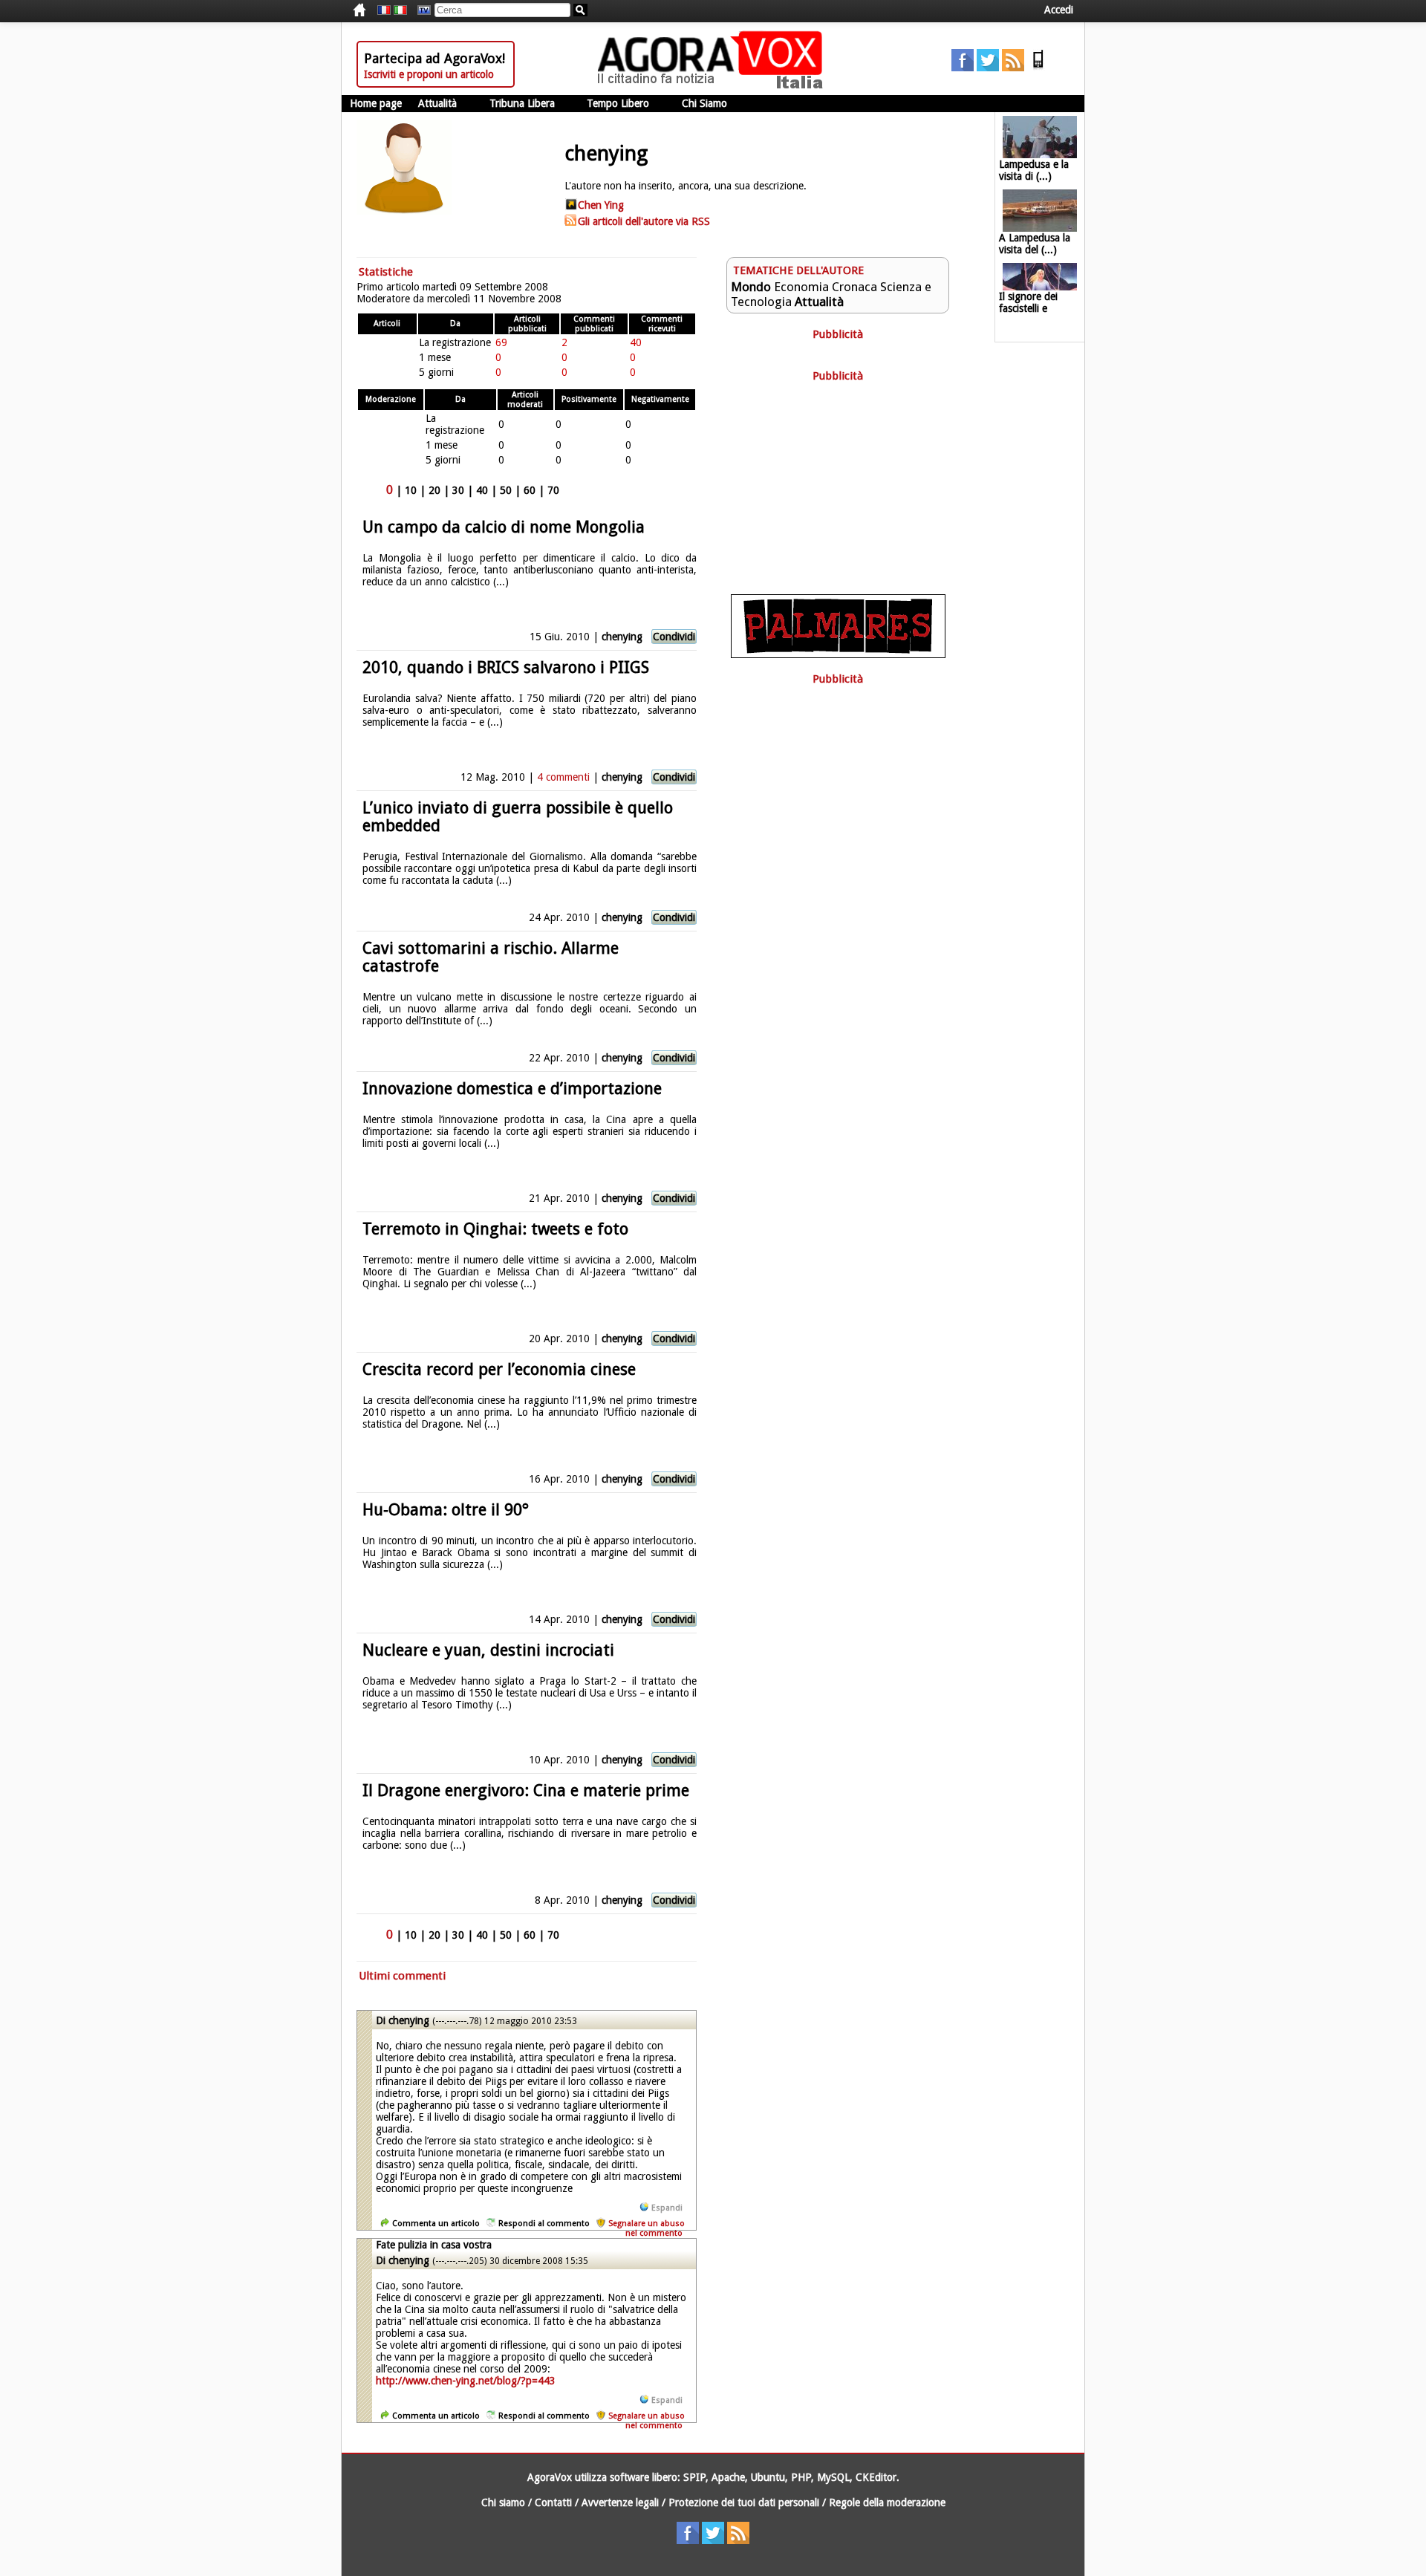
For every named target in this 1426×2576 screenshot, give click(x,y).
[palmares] (838, 654)
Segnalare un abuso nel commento (647, 2228)
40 (482, 490)
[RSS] (1013, 68)
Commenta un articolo (436, 2224)
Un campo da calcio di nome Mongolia (504, 527)
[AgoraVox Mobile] (1038, 68)
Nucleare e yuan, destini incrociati (488, 1650)
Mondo (751, 287)
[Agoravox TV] (420, 10)
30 (458, 490)
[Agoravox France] (384, 10)
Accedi (1059, 10)
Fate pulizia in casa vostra (434, 2245)
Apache (728, 2477)
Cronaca (854, 287)
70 (553, 490)
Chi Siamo (704, 103)
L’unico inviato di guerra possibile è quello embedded (518, 817)
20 (434, 490)
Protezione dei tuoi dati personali (744, 2502)
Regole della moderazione (887, 2502)
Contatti (553, 2502)
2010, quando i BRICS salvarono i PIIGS (506, 667)
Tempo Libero (618, 103)
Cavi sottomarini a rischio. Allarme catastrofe (491, 957)
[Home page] (714, 85)
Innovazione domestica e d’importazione (512, 1089)
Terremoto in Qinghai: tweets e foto (495, 1229)
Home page (376, 103)
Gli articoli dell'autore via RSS (644, 221)
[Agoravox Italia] (400, 10)
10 (411, 490)
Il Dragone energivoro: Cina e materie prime (526, 1790)
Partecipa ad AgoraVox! (434, 58)
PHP (801, 2477)
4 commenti (563, 777)
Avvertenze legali (620, 2502)
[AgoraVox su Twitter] (988, 68)
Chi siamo (503, 2502)
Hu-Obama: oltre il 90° (446, 1510)
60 (530, 490)
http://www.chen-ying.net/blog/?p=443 (466, 2381)
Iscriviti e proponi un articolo (429, 74)
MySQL (833, 2477)
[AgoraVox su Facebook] (963, 68)
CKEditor (876, 2477)
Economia (801, 287)
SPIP (694, 2477)
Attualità (437, 103)
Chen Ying (601, 205)
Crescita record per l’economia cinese (499, 1369)
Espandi (667, 2208)
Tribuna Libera (522, 103)
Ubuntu (768, 2477)
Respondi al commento (544, 2224)
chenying (622, 637)
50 (506, 490)
